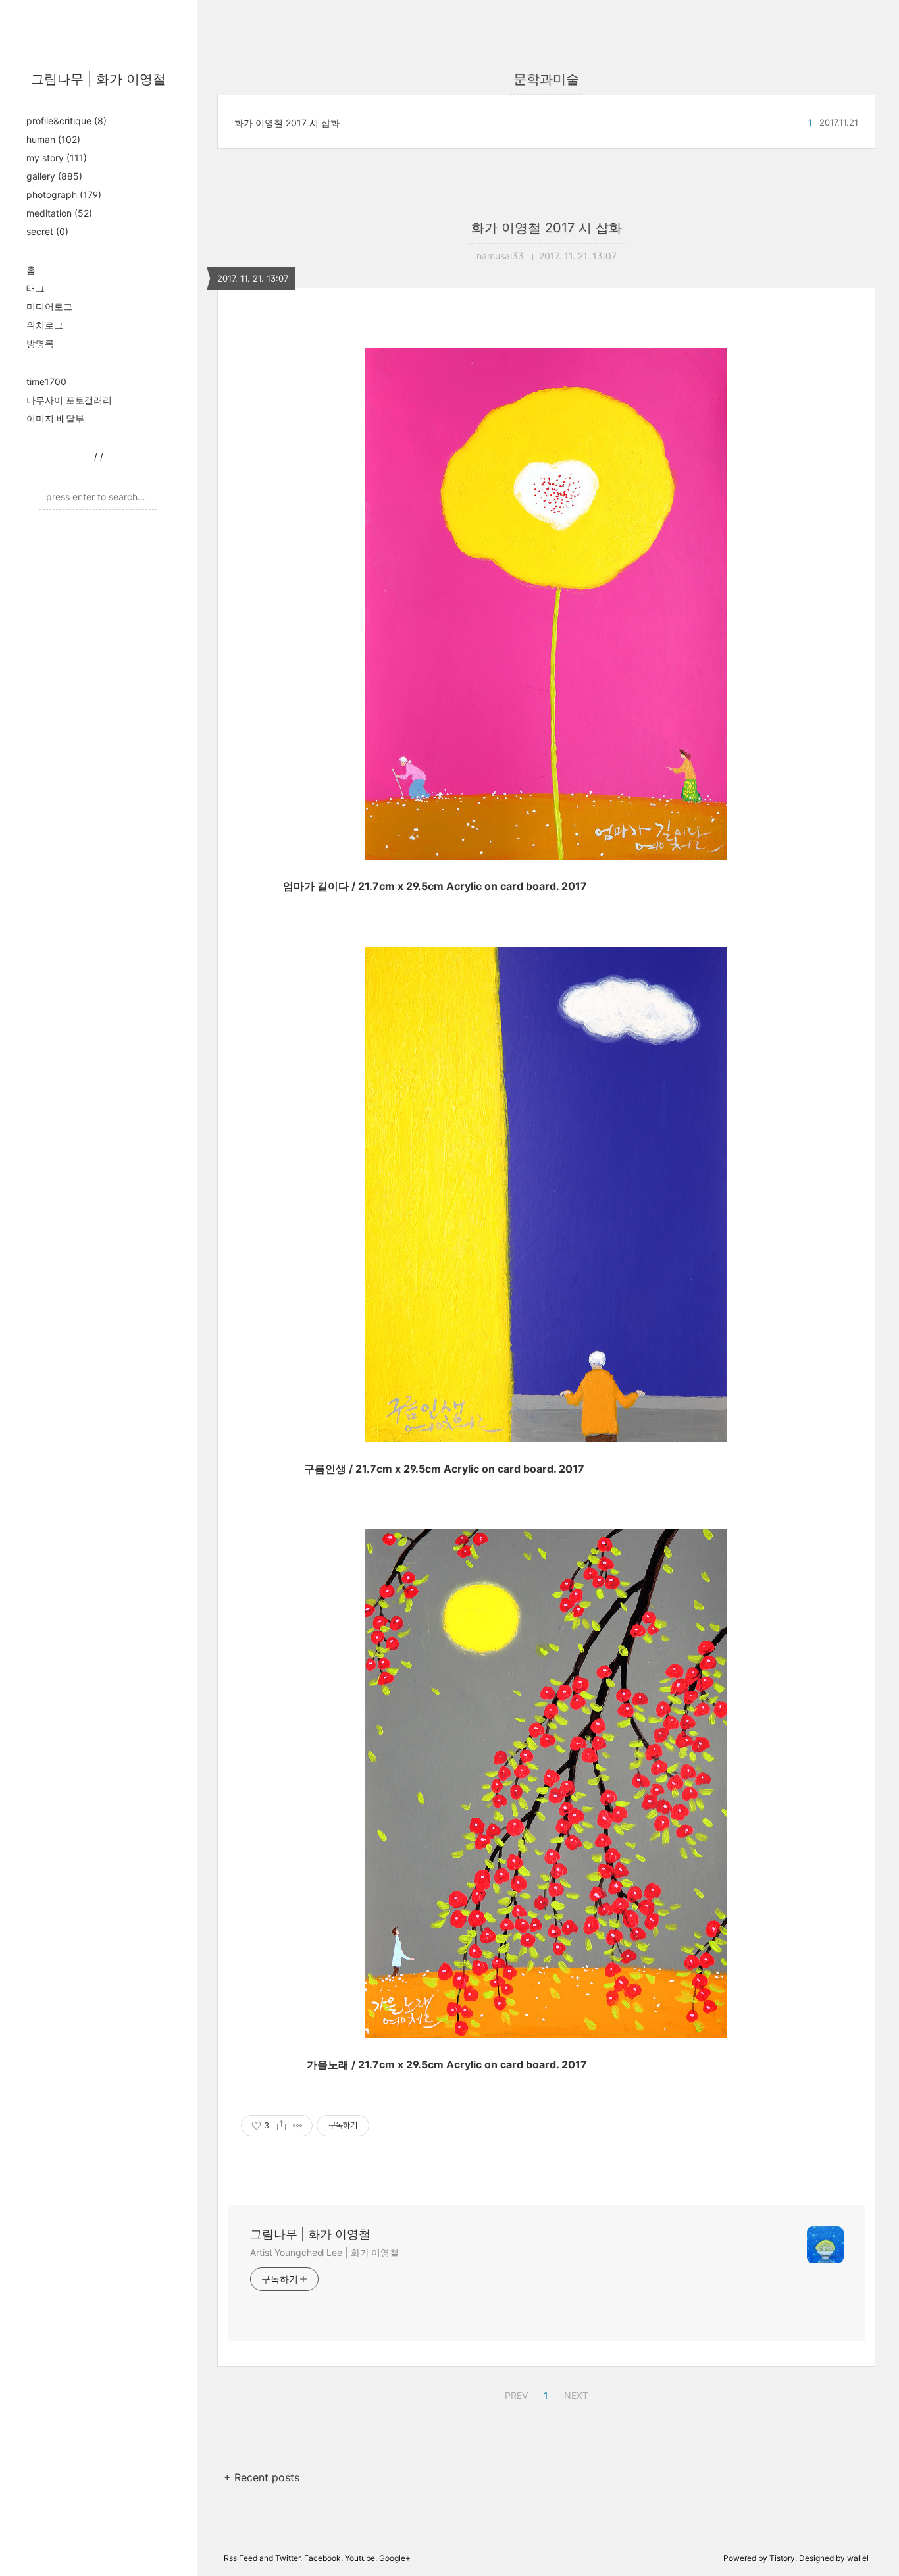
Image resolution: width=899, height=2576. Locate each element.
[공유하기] (281, 2126)
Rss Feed (241, 2558)
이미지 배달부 (55, 418)
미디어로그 (49, 306)
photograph (64, 195)
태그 (36, 288)
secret (47, 231)
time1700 (46, 381)
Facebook (322, 2558)
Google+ (395, 2558)
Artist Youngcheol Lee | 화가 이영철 (324, 2252)
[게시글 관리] (298, 2126)
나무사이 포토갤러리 (69, 400)
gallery (54, 176)
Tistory (782, 2558)
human (53, 139)
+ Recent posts (262, 2477)
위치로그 (45, 325)
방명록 (40, 343)
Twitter (288, 2558)
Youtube (360, 2558)
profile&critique (66, 121)
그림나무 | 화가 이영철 (98, 79)
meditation (59, 213)
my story (57, 158)
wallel (858, 2558)
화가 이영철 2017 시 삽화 (287, 123)
